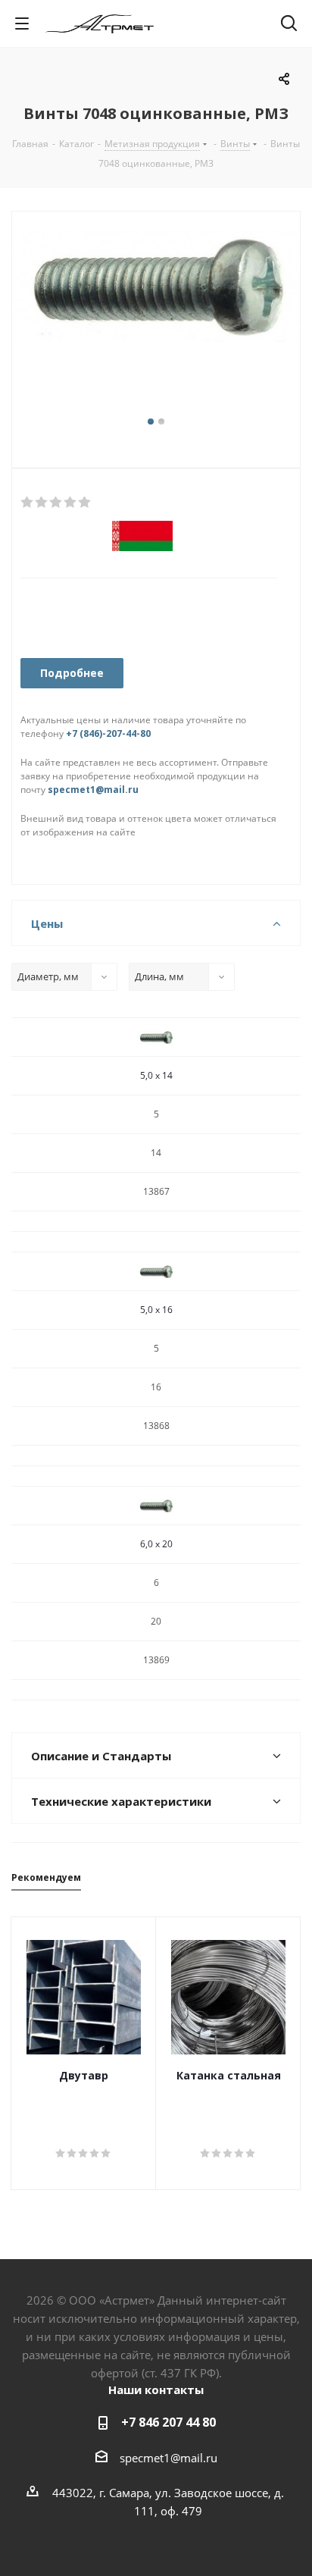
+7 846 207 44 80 (168, 2422)
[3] (56, 503)
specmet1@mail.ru (93, 790)
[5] (85, 503)
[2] (42, 503)
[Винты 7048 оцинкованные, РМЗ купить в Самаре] (156, 321)
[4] (71, 503)
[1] (28, 503)
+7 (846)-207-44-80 (108, 733)
